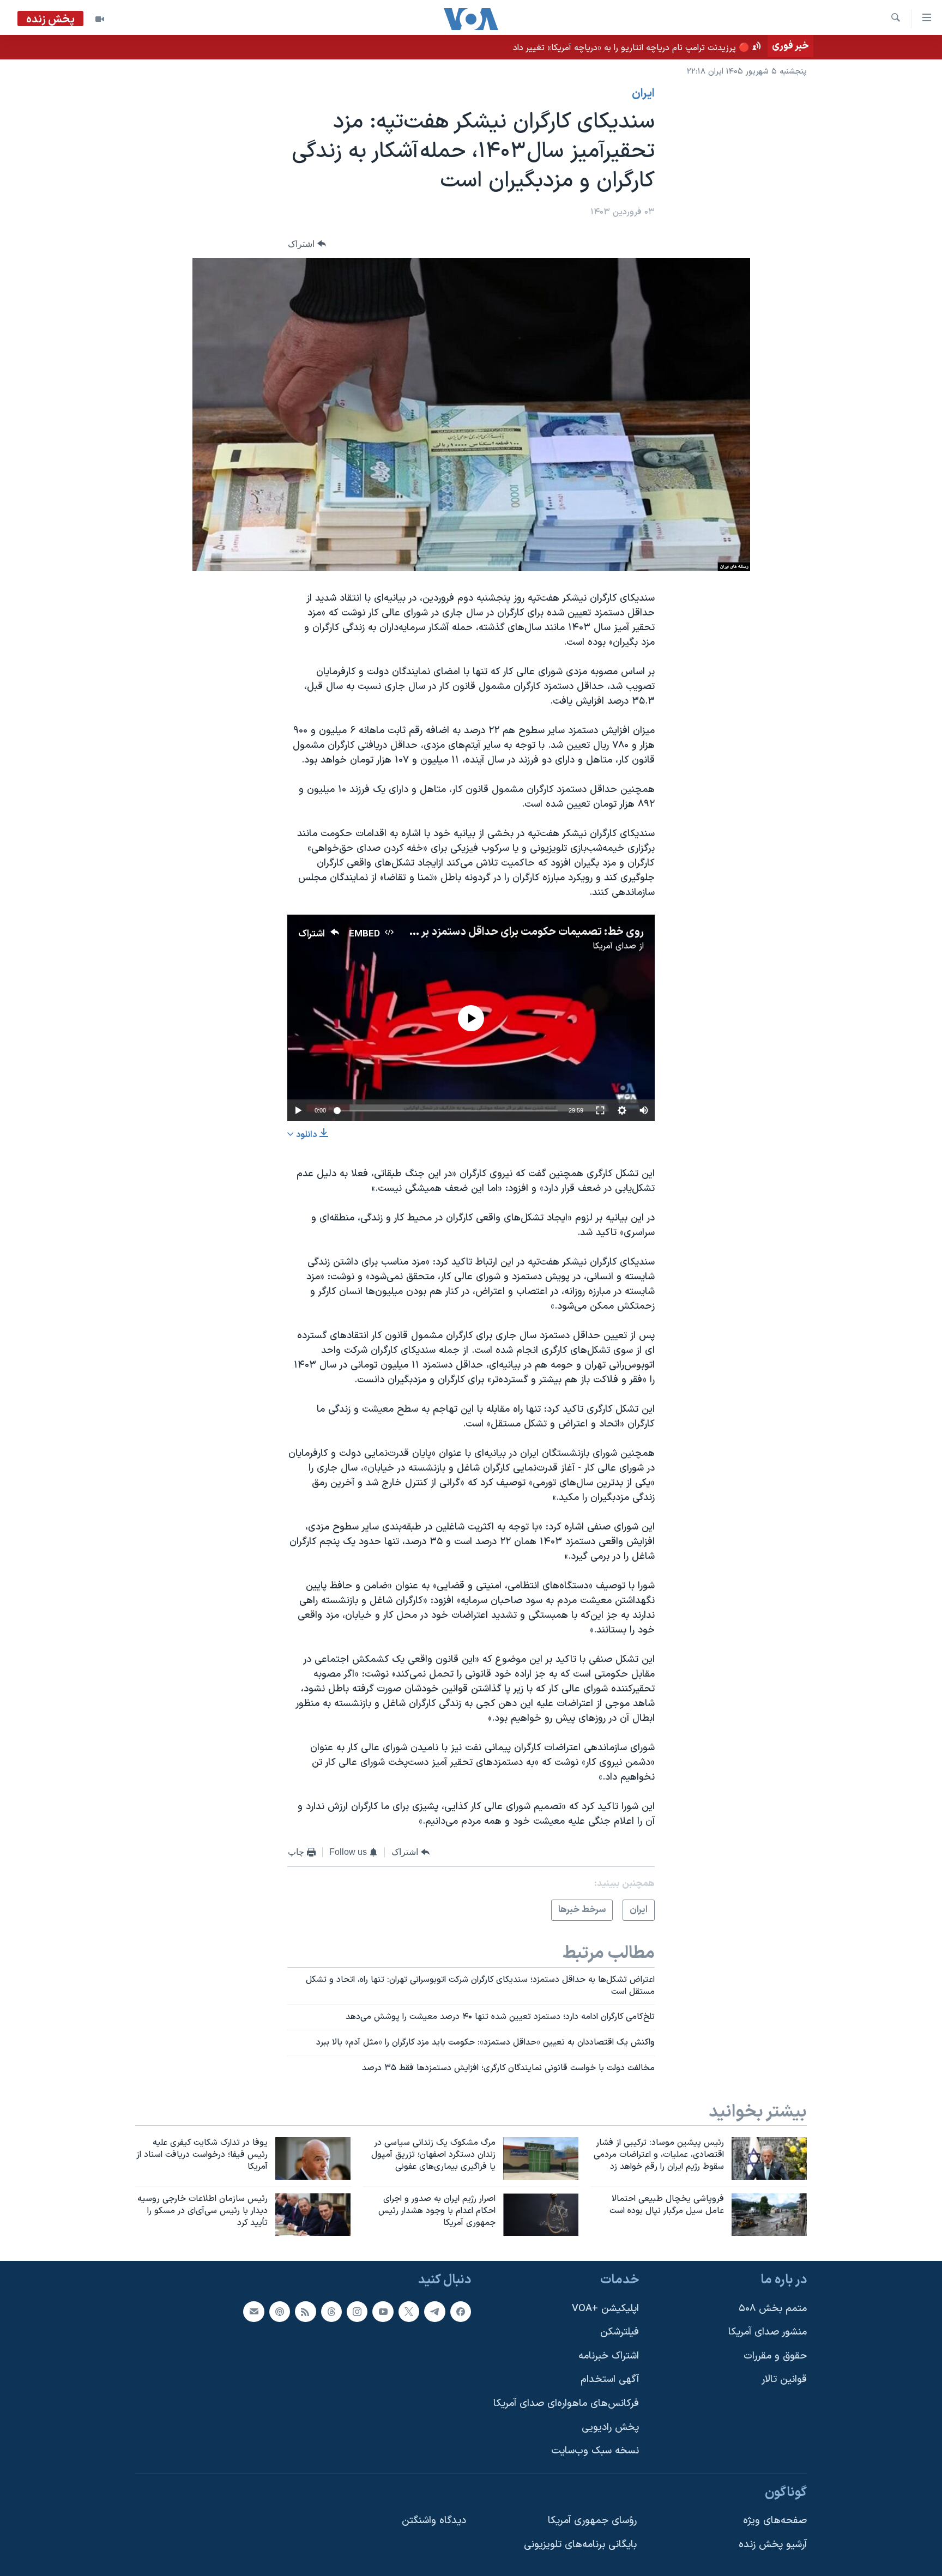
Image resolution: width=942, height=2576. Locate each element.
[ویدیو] (100, 19)
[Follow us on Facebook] (461, 2311)
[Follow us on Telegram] (434, 2311)
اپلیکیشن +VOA (605, 2308)
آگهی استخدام (610, 2380)
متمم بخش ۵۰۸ (773, 2308)
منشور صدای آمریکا (768, 2332)
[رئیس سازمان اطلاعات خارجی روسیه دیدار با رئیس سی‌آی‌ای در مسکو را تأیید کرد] (313, 2215)
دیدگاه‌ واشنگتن (434, 2521)
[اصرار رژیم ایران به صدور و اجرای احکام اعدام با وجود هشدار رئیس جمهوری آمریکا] (541, 2215)
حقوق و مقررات (775, 2356)
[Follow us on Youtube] (383, 2311)
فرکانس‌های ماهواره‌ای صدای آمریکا (566, 2403)
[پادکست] (280, 2311)
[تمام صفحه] (600, 1110)
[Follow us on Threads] (331, 2311)
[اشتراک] (253, 2311)
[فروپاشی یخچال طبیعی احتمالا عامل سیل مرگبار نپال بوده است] (769, 2215)
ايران (643, 94)
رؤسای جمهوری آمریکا (592, 2521)
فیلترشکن (620, 2332)
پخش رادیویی (610, 2427)
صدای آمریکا (614, 946)
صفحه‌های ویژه (775, 2521)
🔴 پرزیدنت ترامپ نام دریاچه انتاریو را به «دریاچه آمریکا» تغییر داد (631, 48)
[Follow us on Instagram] (357, 2311)
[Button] (307, 244)
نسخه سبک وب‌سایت (595, 2451)
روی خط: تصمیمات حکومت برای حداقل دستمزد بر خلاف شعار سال (498, 932)
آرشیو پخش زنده (773, 2545)
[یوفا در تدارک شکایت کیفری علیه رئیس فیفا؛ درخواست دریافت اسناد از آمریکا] (313, 2158)
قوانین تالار (784, 2380)
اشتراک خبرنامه (609, 2356)
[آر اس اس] (305, 2311)
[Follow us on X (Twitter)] (409, 2311)
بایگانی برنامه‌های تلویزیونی (580, 2545)
